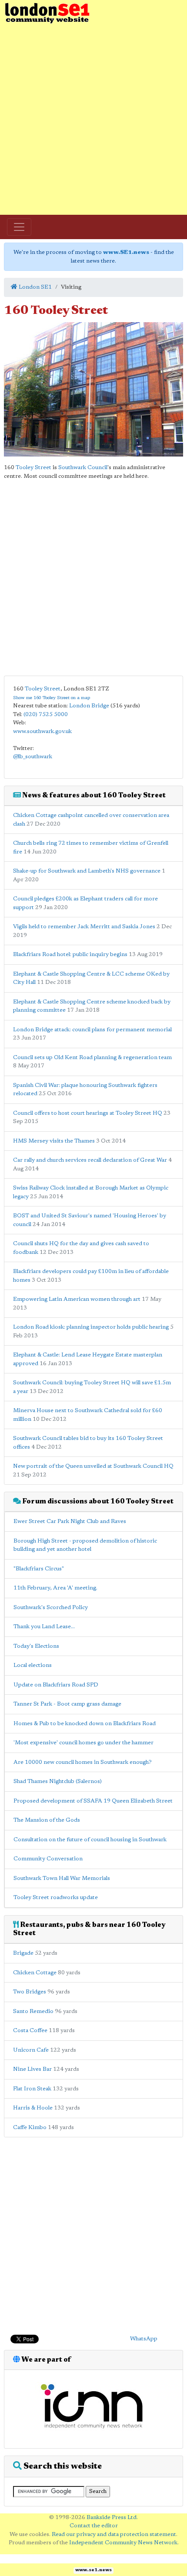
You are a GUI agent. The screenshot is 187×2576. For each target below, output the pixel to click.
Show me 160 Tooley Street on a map (52, 698)
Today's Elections (36, 1646)
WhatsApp (144, 2339)
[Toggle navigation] (19, 227)
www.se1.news (93, 2570)
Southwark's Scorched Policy (51, 1608)
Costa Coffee (30, 2031)
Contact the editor (94, 2526)
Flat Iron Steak (32, 2089)
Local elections (33, 1665)
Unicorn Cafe (31, 2050)
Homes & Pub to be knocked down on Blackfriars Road (85, 1724)
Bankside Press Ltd (112, 2518)
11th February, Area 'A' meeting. (55, 1588)
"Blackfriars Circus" (39, 1569)
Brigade (23, 1953)
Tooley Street (33, 468)
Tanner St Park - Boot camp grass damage (67, 1704)
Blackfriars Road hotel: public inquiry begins (70, 955)
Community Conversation (48, 1859)
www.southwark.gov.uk (42, 731)
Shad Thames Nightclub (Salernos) (58, 1781)
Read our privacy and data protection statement (114, 2534)
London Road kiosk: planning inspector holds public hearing (91, 1327)
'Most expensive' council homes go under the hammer (83, 1743)
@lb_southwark (33, 757)
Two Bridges (30, 1992)
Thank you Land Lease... (44, 1627)
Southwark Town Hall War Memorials (62, 1878)
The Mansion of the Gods (47, 1820)
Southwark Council (83, 468)
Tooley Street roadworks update (56, 1898)
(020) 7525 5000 (46, 715)
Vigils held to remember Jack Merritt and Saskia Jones (84, 927)
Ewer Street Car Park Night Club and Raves (70, 1521)
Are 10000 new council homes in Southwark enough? (83, 1762)
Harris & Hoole (33, 2108)
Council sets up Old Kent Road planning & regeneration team (92, 1058)
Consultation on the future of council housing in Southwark (90, 1840)
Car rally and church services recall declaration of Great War (90, 1160)
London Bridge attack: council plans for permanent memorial (92, 1030)
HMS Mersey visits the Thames (54, 1141)
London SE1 (35, 287)
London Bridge (89, 706)
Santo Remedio (33, 2011)
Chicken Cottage (35, 1973)
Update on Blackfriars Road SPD (56, 1685)
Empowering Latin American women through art (77, 1299)
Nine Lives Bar (32, 2069)
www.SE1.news (126, 252)
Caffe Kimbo (30, 2128)
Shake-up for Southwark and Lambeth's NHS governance (87, 871)
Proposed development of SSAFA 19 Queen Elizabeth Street (93, 1801)
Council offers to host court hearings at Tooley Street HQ (88, 1113)
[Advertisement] (93, 120)
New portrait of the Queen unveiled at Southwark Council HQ (93, 1466)
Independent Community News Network (123, 2543)
